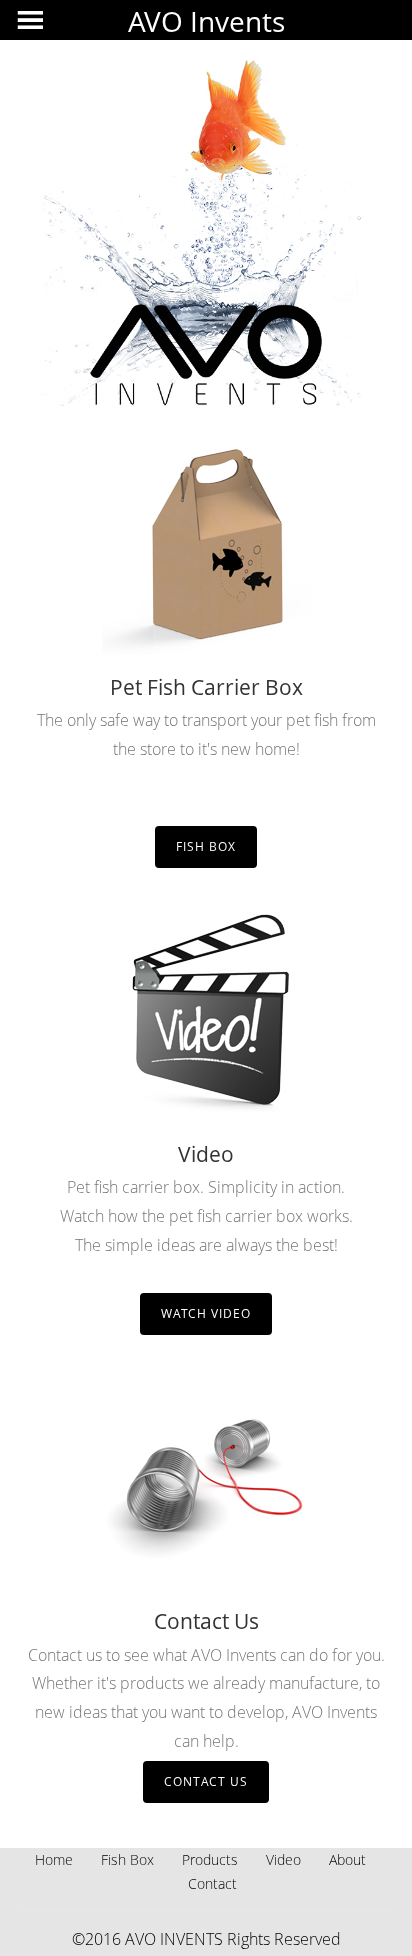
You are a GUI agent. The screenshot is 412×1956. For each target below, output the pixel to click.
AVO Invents (206, 21)
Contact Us (206, 1781)
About (347, 1859)
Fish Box (206, 846)
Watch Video (206, 1313)
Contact (212, 1883)
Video (283, 1859)
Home (54, 1859)
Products (210, 1859)
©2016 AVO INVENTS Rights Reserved (206, 1939)
